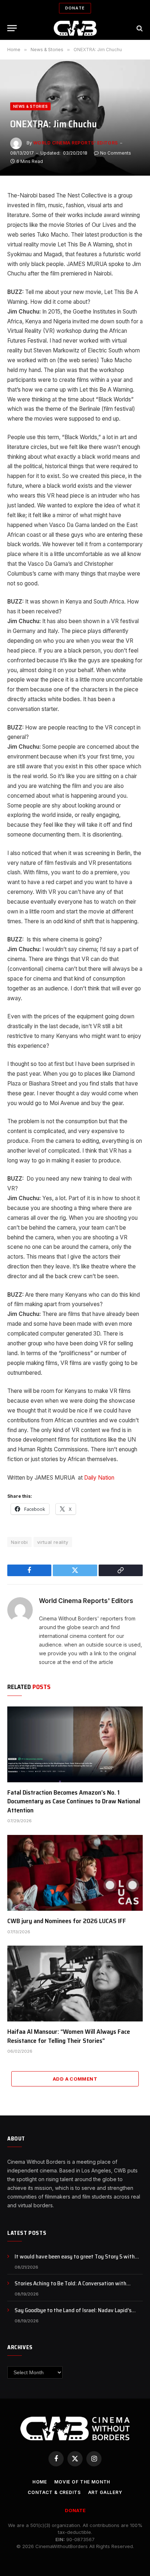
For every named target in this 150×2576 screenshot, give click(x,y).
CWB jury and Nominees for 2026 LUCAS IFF (67, 1921)
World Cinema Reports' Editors (76, 143)
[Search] (139, 28)
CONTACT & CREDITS (54, 2492)
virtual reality (53, 1542)
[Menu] (12, 28)
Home (40, 2482)
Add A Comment (75, 2079)
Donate (75, 8)
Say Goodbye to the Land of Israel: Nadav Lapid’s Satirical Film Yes (73, 2314)
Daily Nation (99, 1478)
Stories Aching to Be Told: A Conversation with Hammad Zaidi (70, 2287)
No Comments (116, 153)
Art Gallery (105, 2492)
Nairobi (19, 1542)
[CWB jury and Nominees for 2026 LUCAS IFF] (75, 1873)
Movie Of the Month (82, 2482)
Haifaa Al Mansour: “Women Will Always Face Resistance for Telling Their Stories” (69, 2036)
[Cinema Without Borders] (75, 28)
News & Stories (30, 106)
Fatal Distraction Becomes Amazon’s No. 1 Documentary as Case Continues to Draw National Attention (74, 1801)
